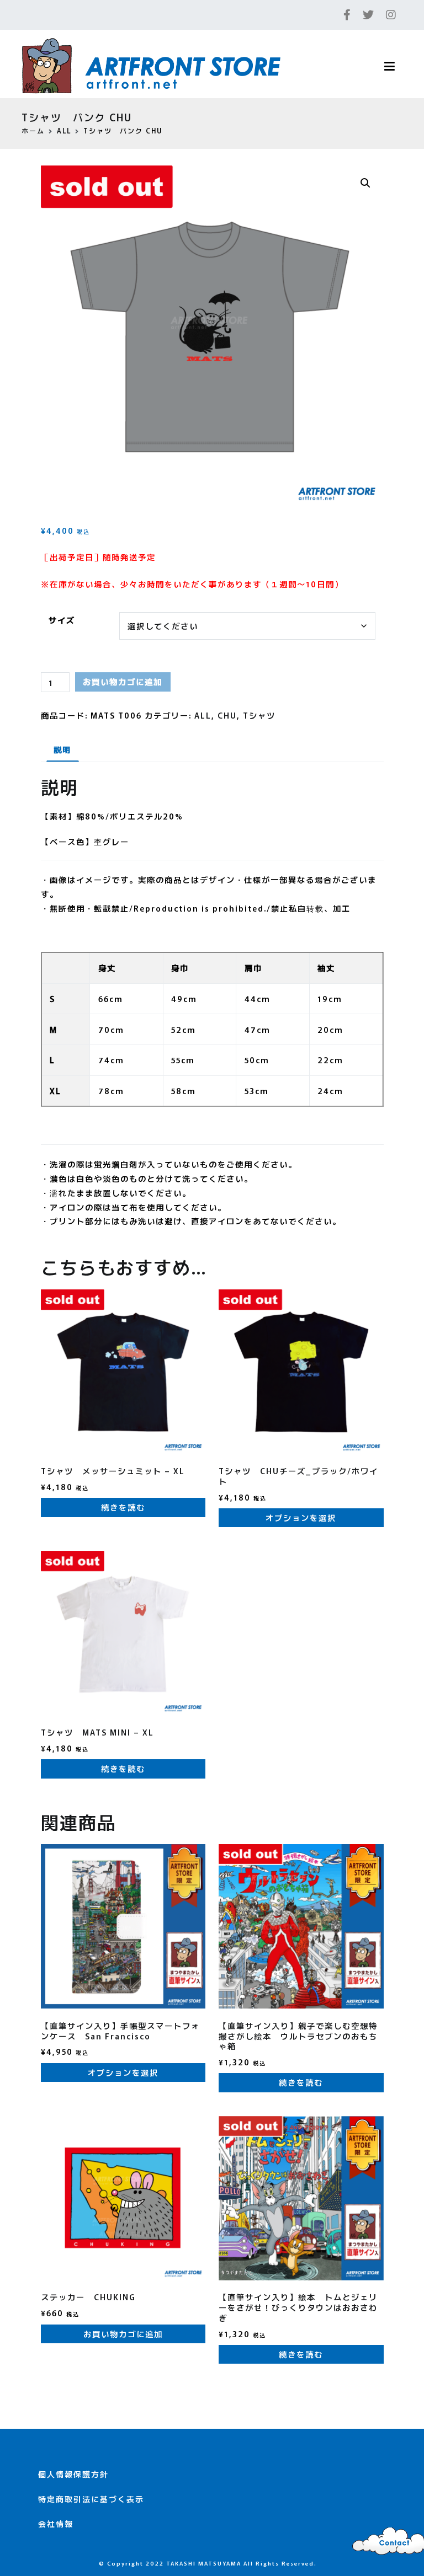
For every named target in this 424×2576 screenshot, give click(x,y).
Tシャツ (259, 715)
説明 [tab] (62, 749)
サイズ (62, 620)
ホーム (33, 130)
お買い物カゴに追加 (123, 681)
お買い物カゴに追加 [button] (123, 2334)
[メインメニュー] (390, 67)
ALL (64, 130)
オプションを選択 (301, 1517)
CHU (227, 715)
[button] (365, 183)
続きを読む (123, 1507)
